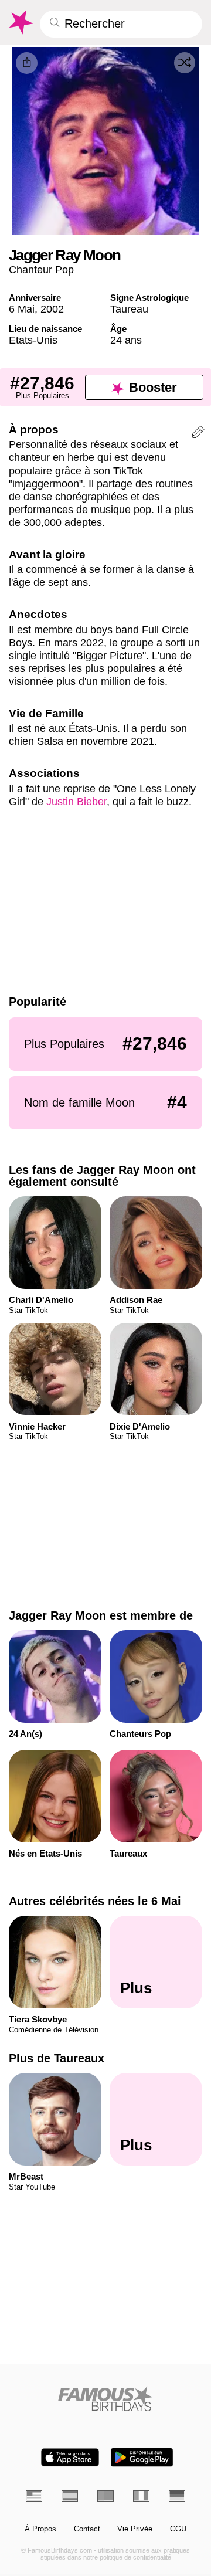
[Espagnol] (70, 2496)
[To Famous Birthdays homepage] (20, 22)
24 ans (126, 340)
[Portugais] (105, 2496)
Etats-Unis (33, 340)
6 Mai (22, 309)
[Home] (106, 2399)
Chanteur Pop (41, 269)
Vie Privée (135, 2529)
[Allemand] (177, 2496)
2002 (52, 309)
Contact (87, 2529)
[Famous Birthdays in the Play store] (142, 2457)
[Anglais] (34, 2496)
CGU (178, 2529)
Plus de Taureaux (57, 2058)
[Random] (185, 63)
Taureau (129, 309)
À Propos (40, 2529)
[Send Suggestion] (198, 434)
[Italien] (141, 2496)
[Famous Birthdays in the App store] (70, 2457)
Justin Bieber (76, 801)
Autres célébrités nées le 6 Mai (95, 1901)
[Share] (27, 63)
